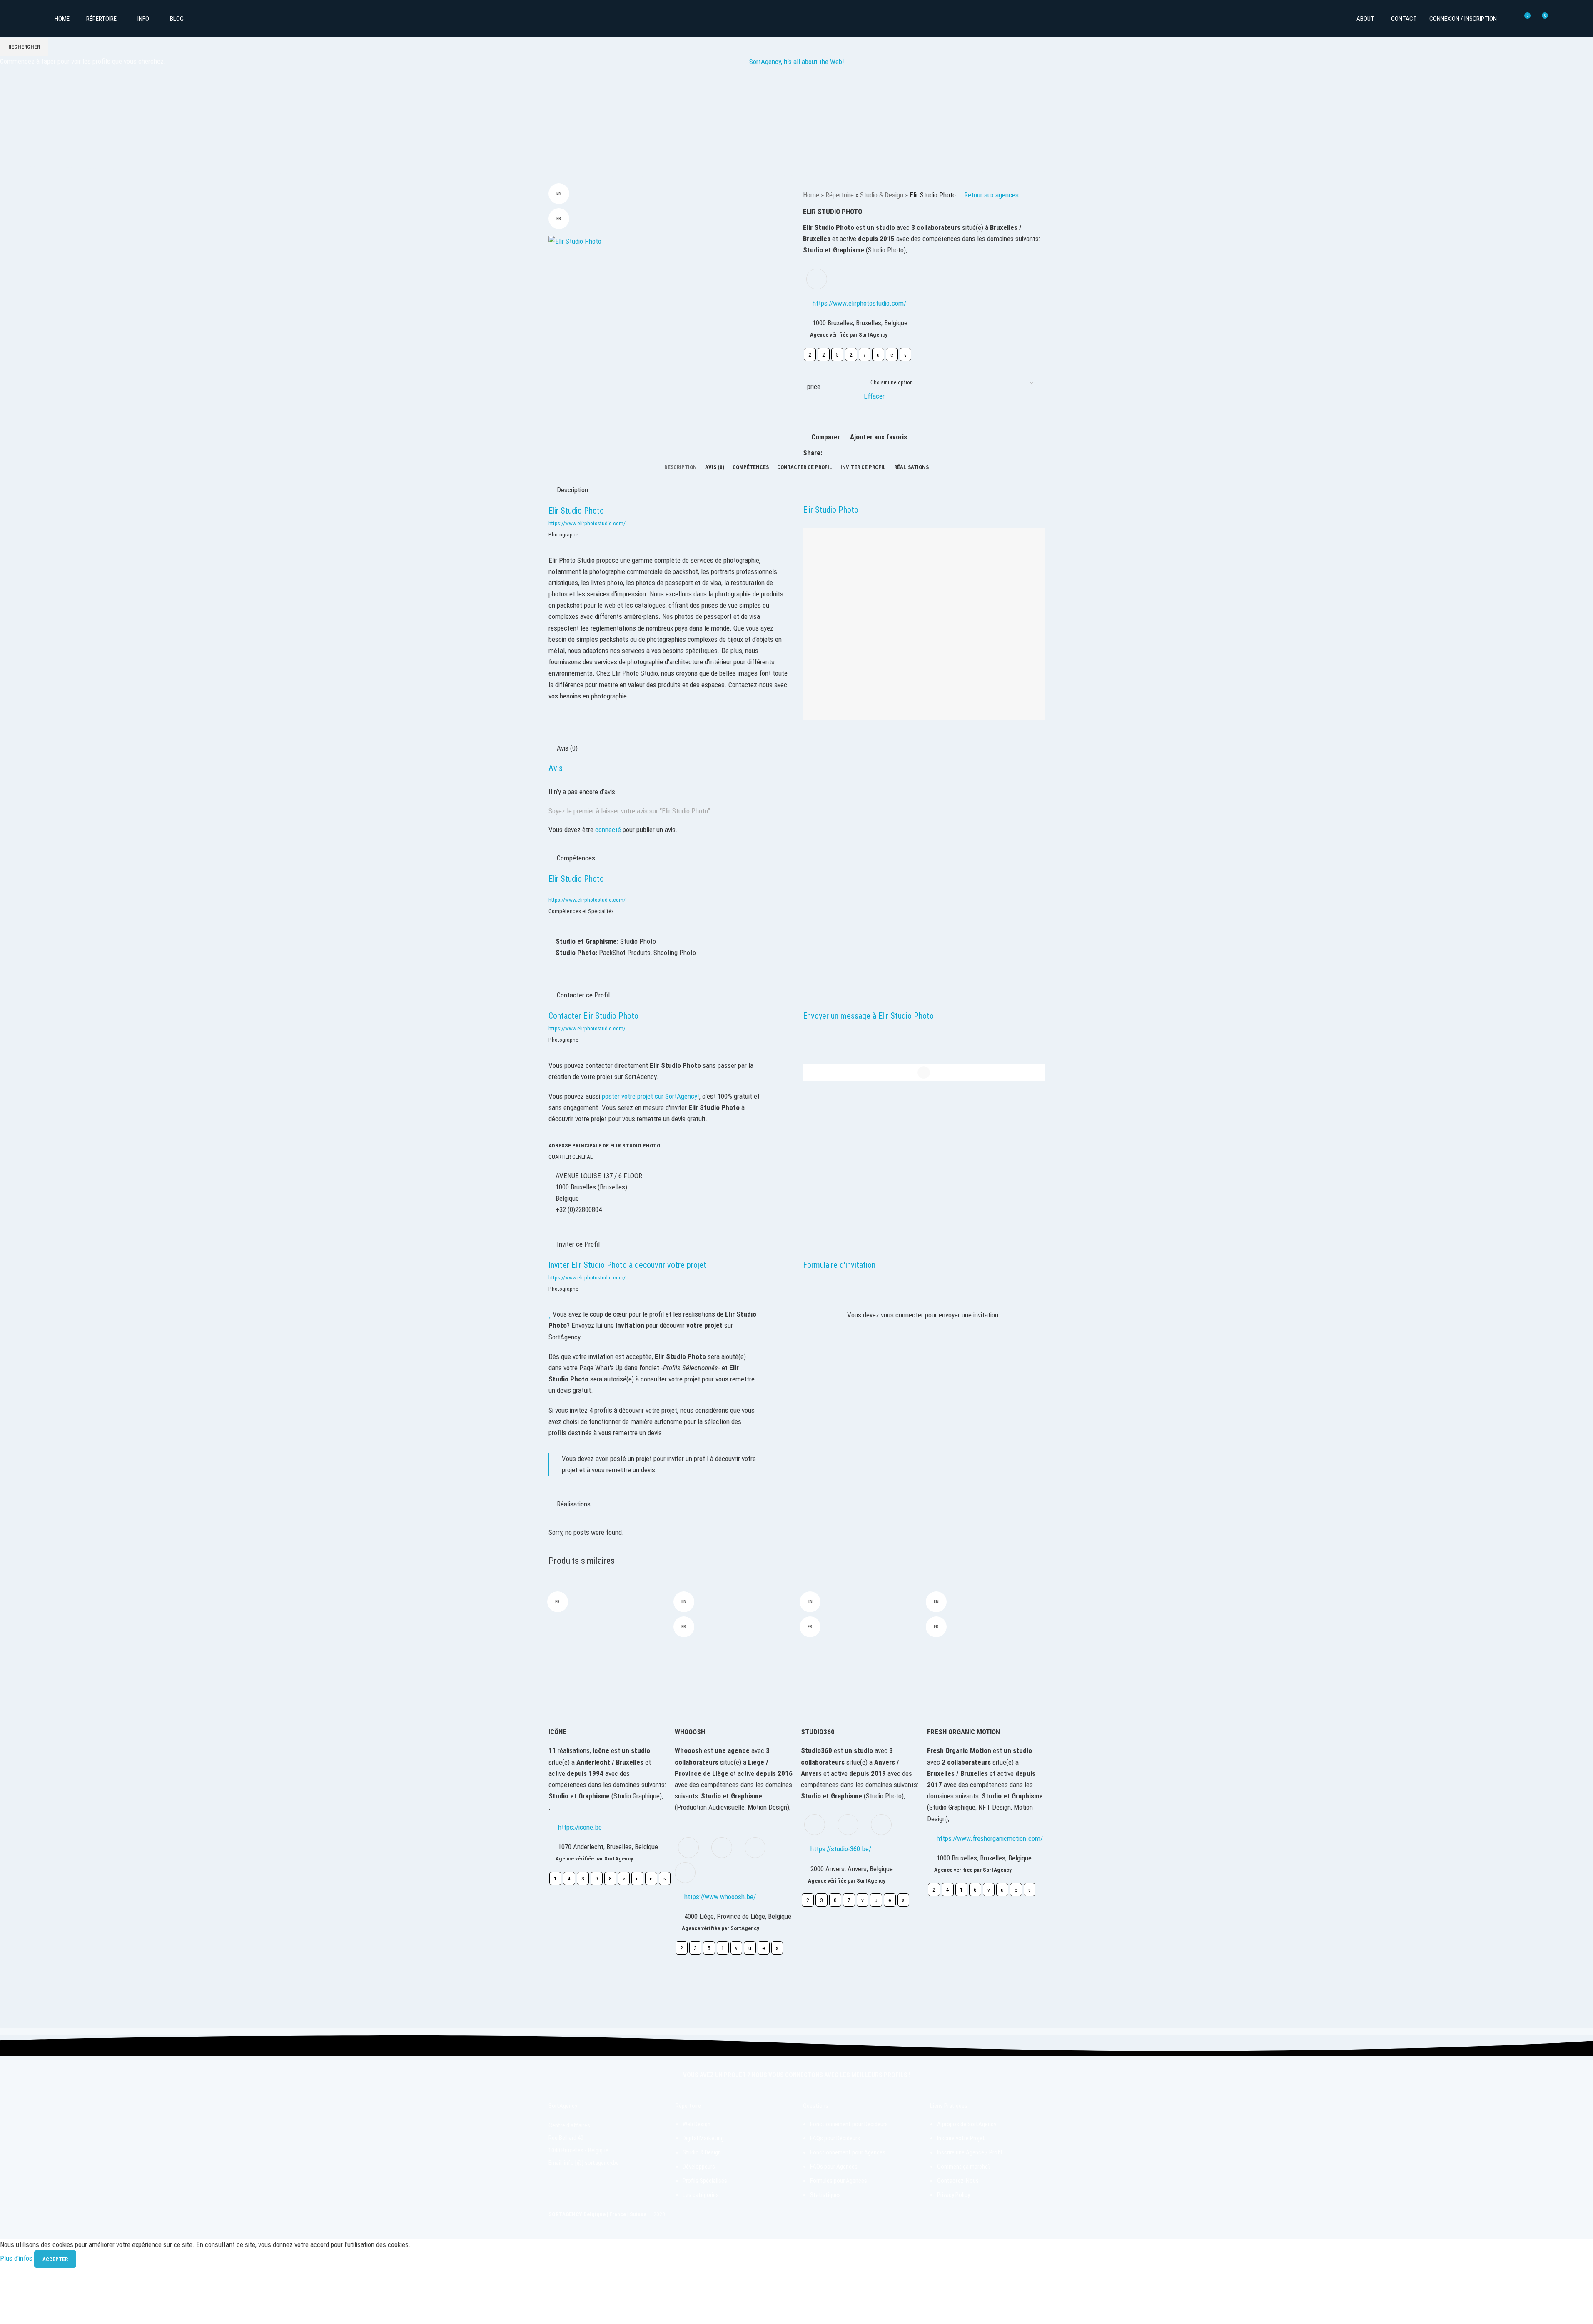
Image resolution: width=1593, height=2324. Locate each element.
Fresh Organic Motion (964, 1732)
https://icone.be (580, 1827)
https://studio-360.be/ (841, 1849)
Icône (557, 1732)
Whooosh (690, 1732)
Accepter (55, 2259)
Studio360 (818, 1732)
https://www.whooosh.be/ (720, 1897)
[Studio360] (860, 1647)
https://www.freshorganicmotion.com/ (990, 1838)
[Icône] (607, 1647)
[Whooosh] (734, 1647)
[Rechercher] (1508, 19)
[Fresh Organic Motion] (986, 1647)
